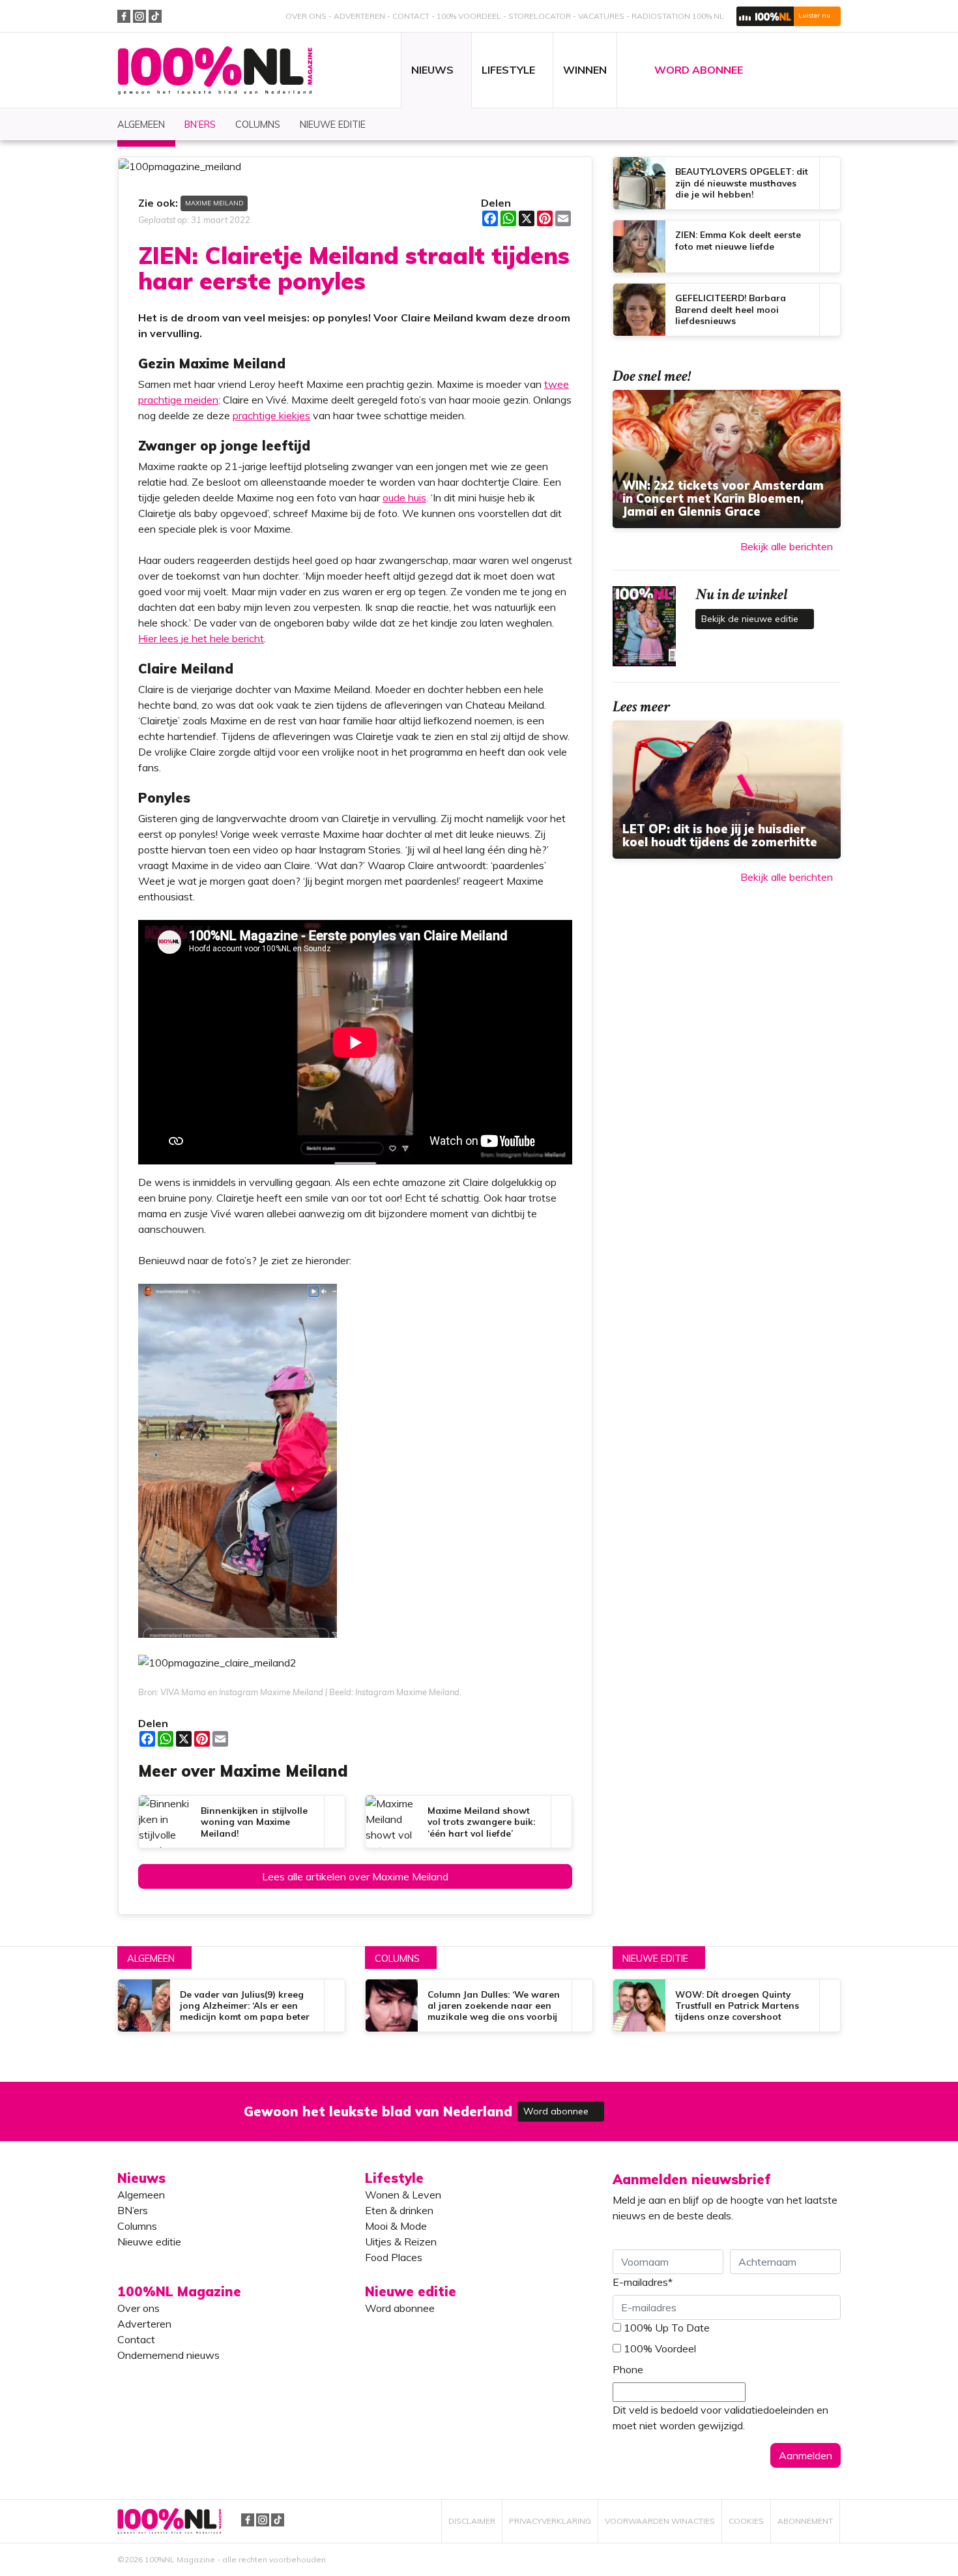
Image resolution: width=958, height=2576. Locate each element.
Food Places (394, 2257)
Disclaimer (472, 2521)
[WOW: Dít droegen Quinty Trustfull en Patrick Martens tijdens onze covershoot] (727, 2006)
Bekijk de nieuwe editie (751, 619)
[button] (789, 16)
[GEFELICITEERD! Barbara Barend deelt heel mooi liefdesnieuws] (727, 310)
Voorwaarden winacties (660, 2521)
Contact (411, 16)
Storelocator (540, 16)
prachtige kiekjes (271, 415)
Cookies (746, 2521)
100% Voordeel (469, 16)
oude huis (404, 497)
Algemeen (151, 1959)
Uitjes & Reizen (401, 2242)
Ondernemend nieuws (168, 2355)
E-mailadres (643, 2282)
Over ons (306, 16)
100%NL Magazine (215, 71)
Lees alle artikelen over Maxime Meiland (355, 1876)
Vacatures (601, 16)
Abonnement (805, 2521)
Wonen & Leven (403, 2195)
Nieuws (141, 2178)
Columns (397, 1959)
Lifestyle (394, 2178)
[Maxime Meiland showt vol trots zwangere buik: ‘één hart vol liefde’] (469, 1822)
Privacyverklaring (550, 2521)
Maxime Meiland (214, 203)
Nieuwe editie (655, 1959)
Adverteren (359, 16)
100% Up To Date (667, 2328)
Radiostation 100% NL (678, 16)
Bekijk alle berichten (787, 546)
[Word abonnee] (669, 2104)
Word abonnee (557, 2111)
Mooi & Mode (396, 2226)
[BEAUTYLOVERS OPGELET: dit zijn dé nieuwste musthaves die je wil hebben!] (727, 183)
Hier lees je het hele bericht (201, 638)
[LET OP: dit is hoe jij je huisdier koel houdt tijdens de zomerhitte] (727, 790)
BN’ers (133, 2210)
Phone (628, 2369)
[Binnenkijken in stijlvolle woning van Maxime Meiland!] (242, 1822)
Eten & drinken (399, 2210)
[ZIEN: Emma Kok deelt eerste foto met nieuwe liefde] (727, 246)
